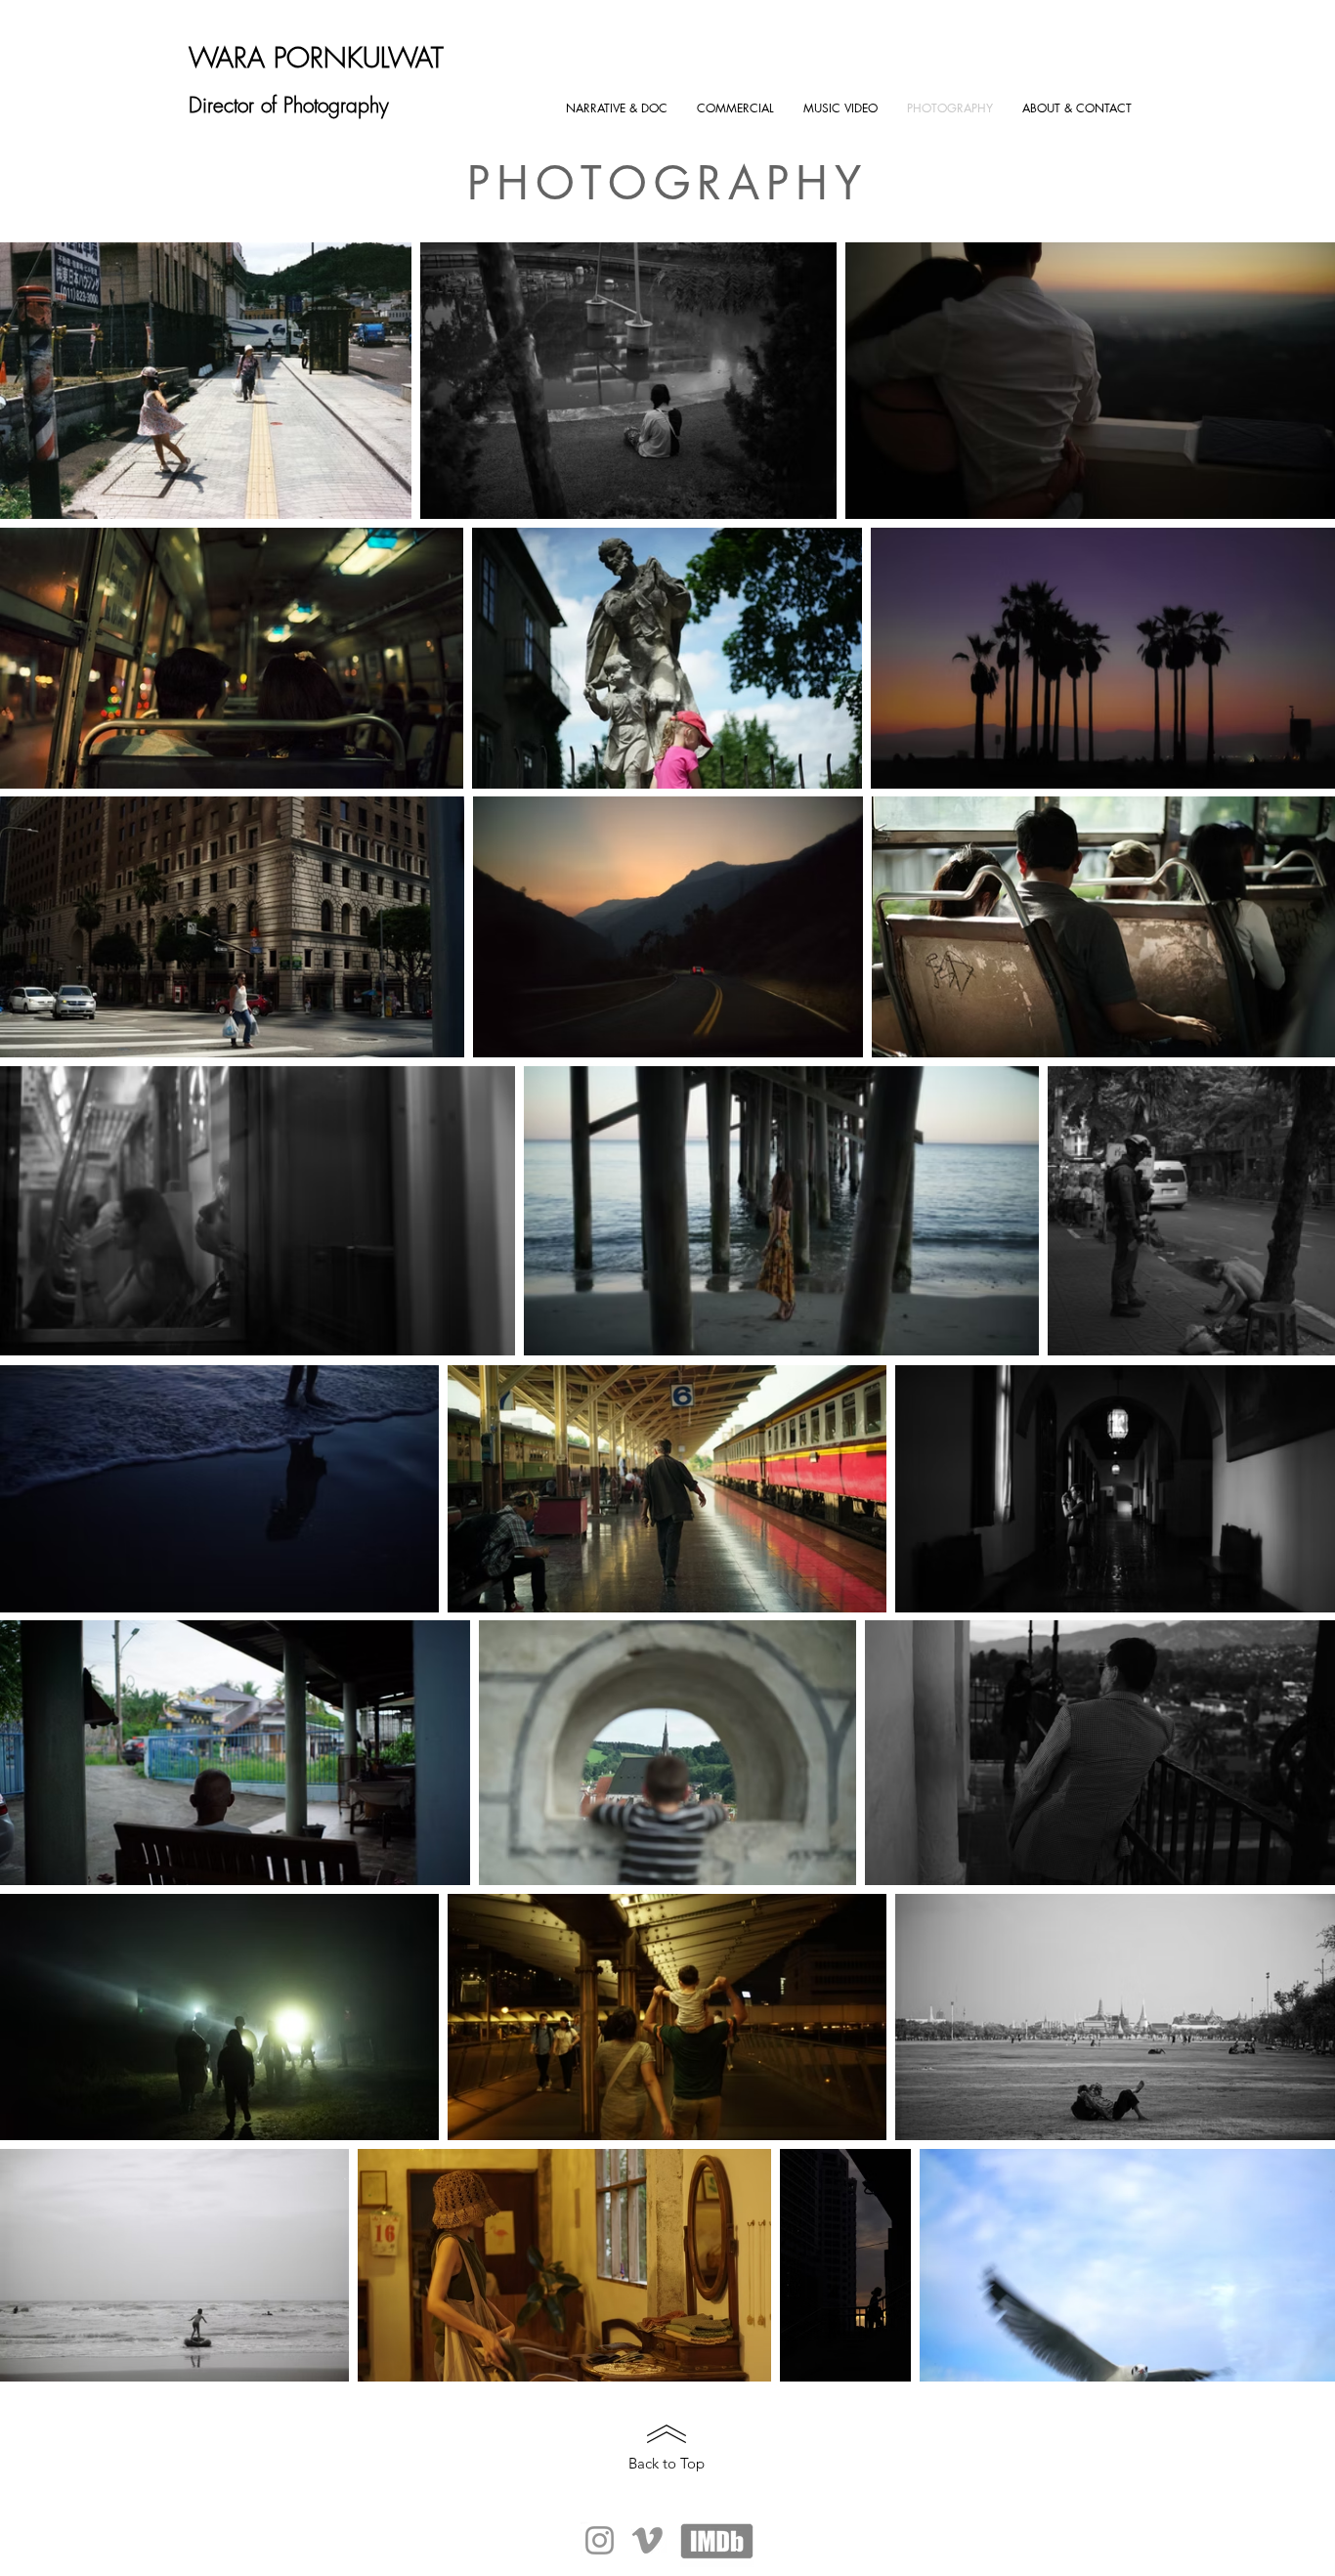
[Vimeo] (647, 2540)
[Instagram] (600, 2540)
